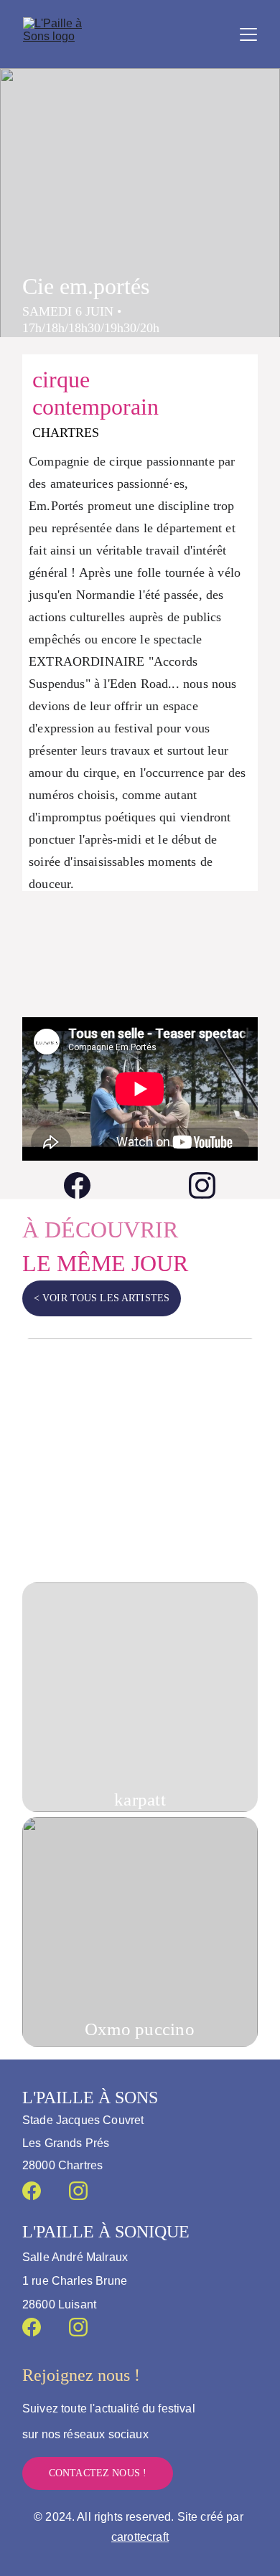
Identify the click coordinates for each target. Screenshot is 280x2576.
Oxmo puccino (140, 2029)
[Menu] (248, 34)
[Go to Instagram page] (202, 1185)
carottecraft (140, 2537)
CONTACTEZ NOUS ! (98, 2473)
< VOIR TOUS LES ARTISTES (102, 1298)
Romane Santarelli (140, 1548)
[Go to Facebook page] (84, 1185)
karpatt (140, 1799)
